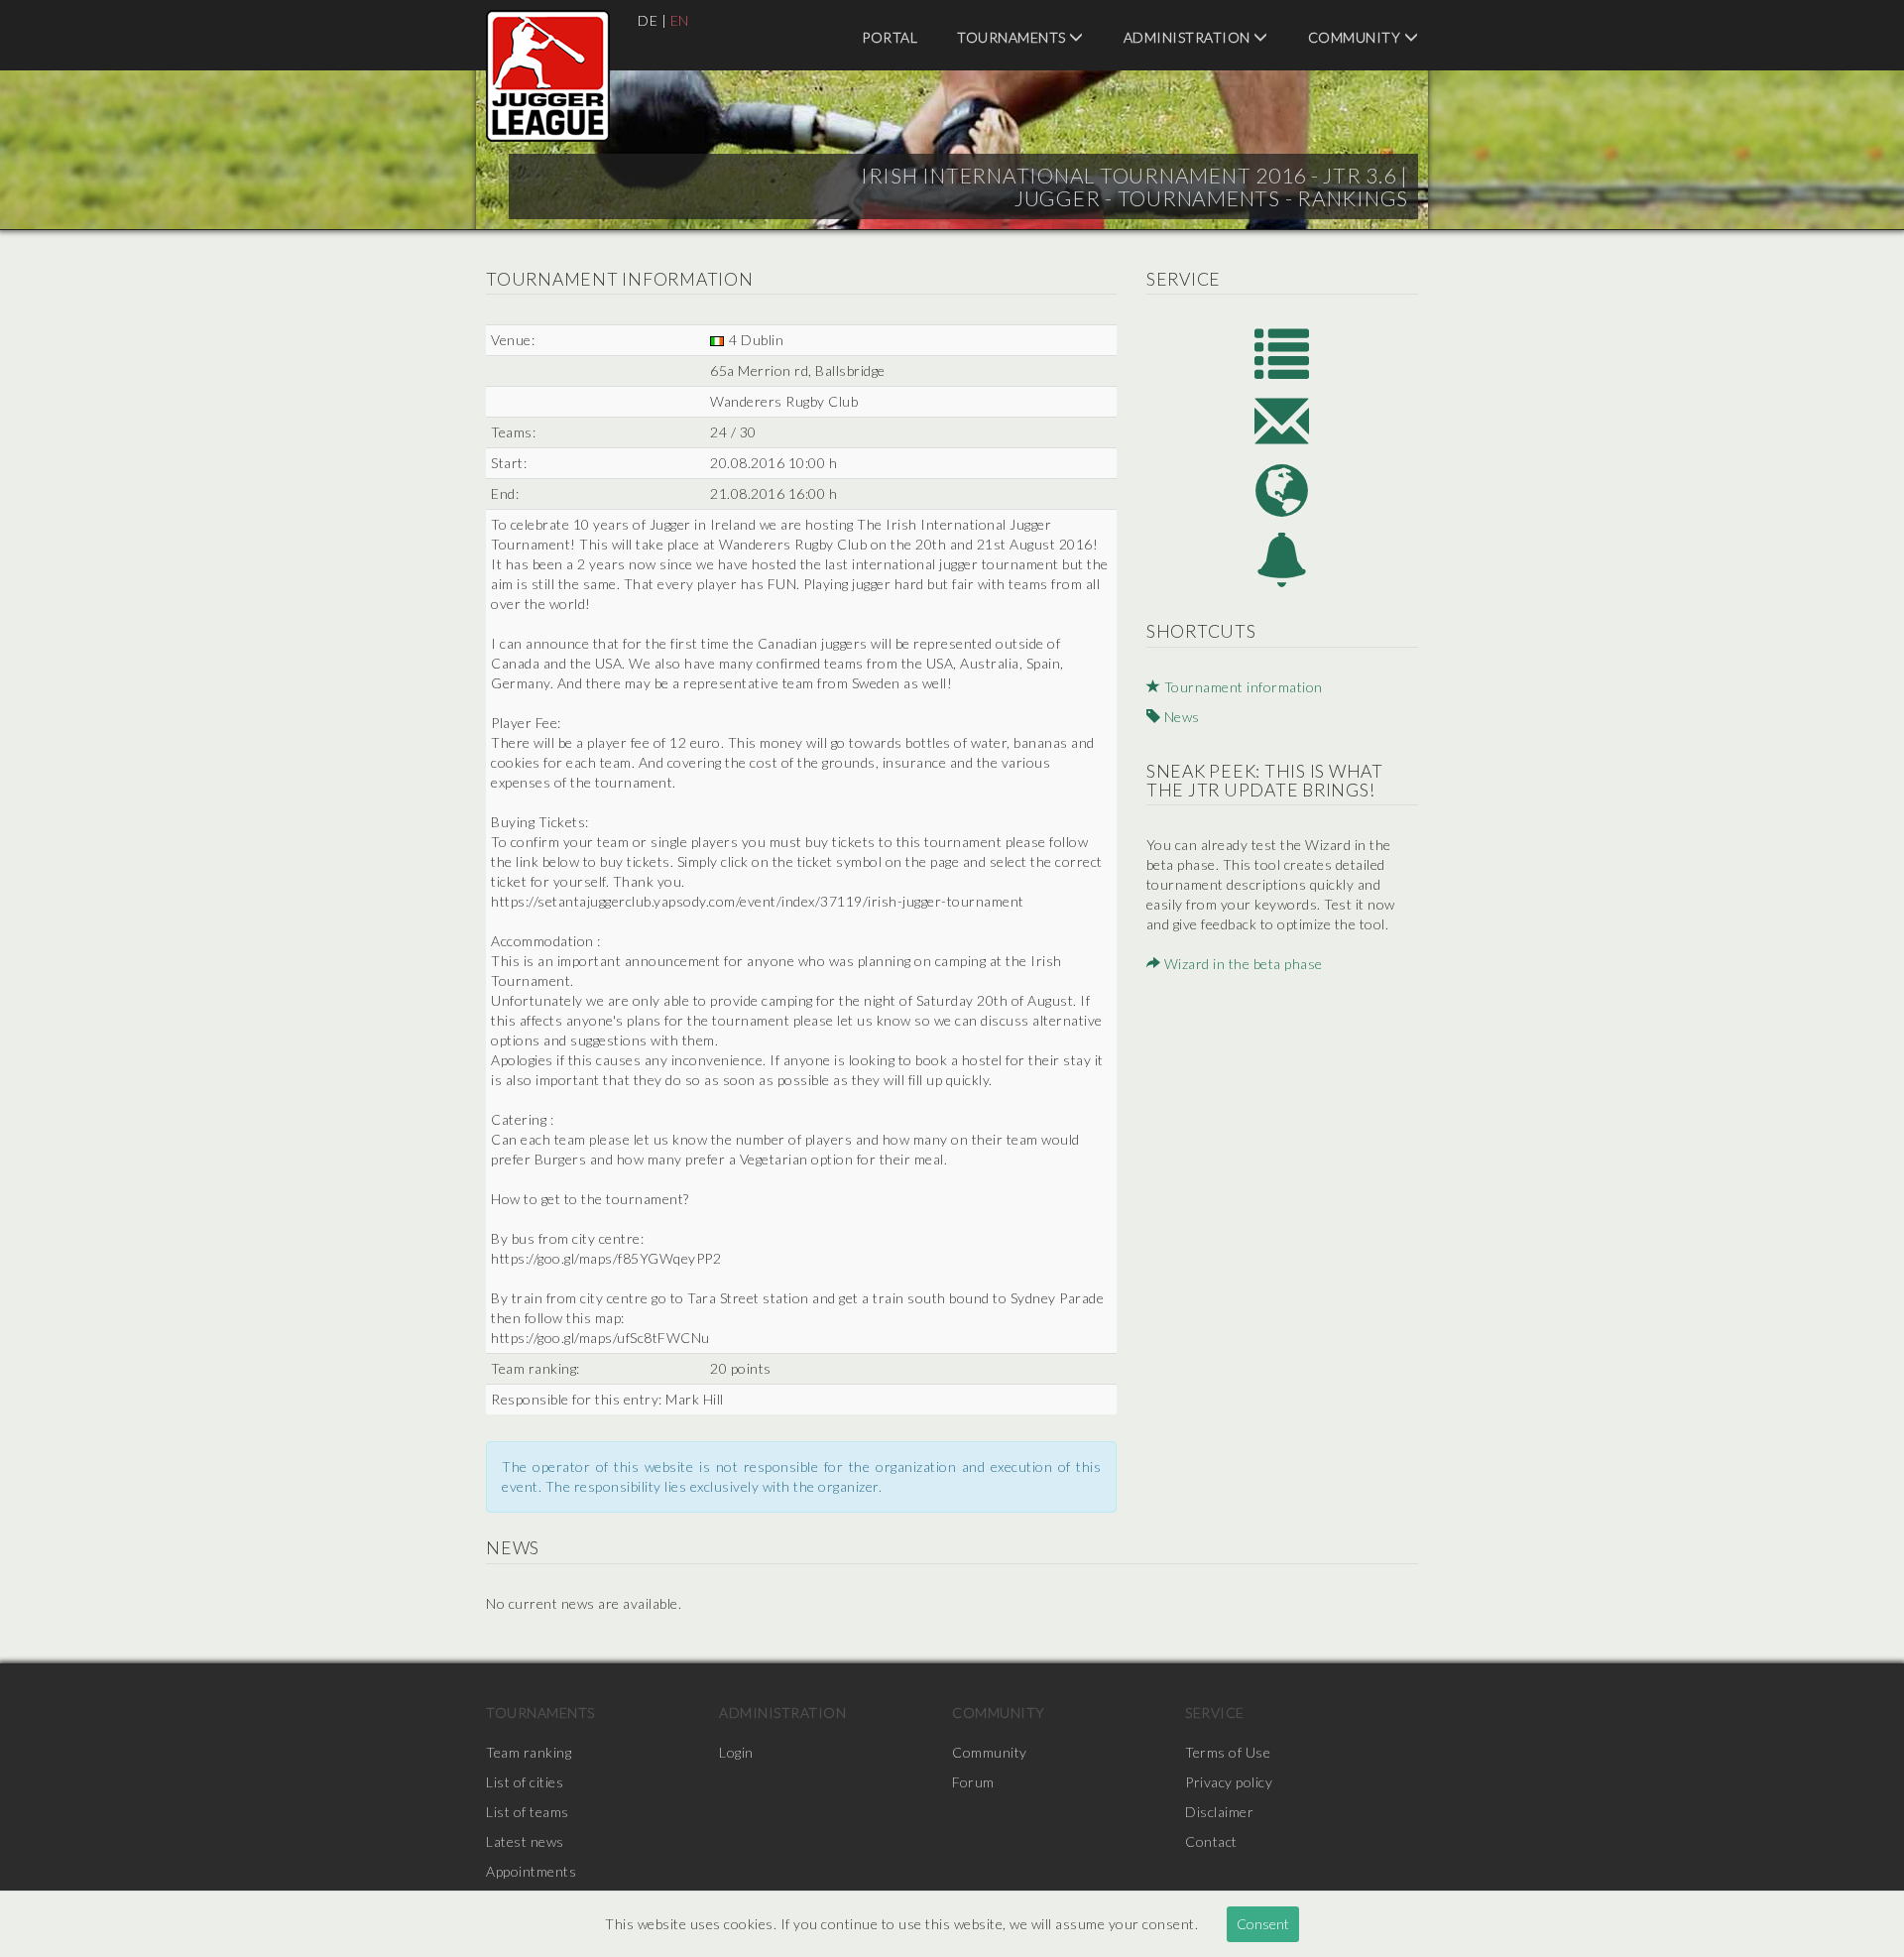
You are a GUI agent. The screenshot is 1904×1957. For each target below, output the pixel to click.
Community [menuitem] (1356, 37)
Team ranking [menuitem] (529, 1752)
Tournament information (1242, 687)
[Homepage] (1282, 490)
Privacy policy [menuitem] (1229, 1782)
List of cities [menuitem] (525, 1782)
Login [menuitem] (736, 1752)
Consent (1263, 1924)
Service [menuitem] (1215, 1712)
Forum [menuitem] (973, 1782)
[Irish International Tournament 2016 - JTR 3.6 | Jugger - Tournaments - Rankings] (548, 76)
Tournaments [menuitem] (1013, 37)
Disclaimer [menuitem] (1219, 1812)
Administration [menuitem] (1189, 37)
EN (680, 20)
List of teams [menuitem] (528, 1812)
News (1180, 717)
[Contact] (1282, 421)
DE (648, 20)
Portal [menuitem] (890, 37)
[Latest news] (1282, 560)
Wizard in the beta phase (1242, 964)
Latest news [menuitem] (525, 1841)
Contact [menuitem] (1211, 1841)
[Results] (1282, 352)
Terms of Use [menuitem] (1228, 1752)
